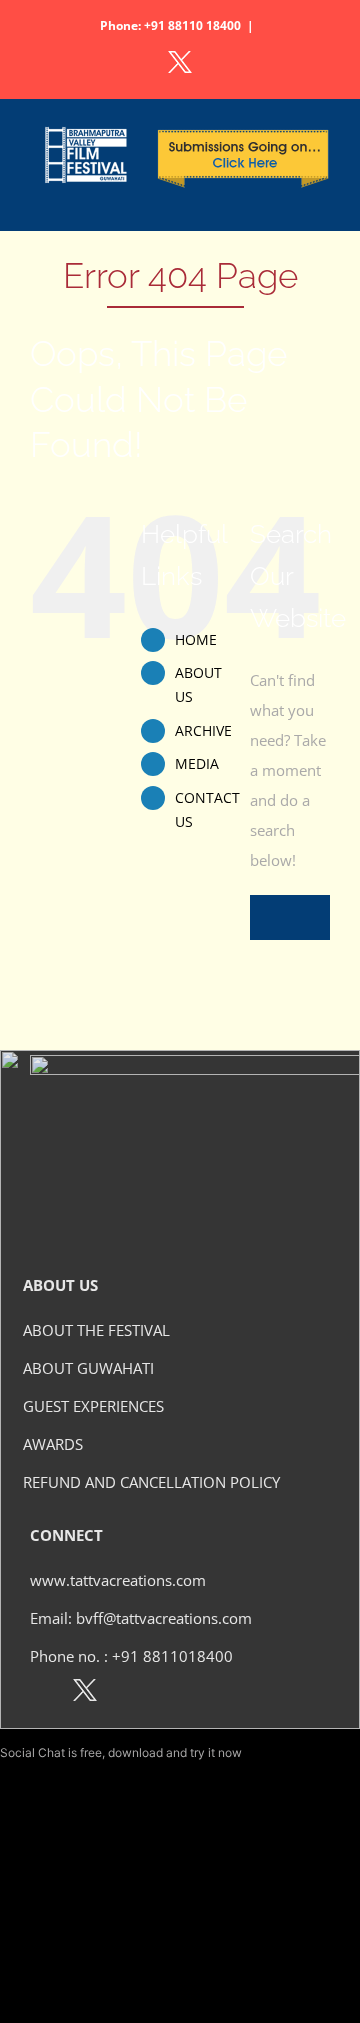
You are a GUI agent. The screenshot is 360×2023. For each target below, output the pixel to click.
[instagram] (128, 1694)
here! (259, 1752)
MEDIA (197, 763)
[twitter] (85, 1694)
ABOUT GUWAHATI (88, 1368)
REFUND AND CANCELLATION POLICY (151, 1482)
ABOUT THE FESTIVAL (96, 1330)
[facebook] (41, 1694)
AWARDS (53, 1444)
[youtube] (171, 1694)
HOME (196, 639)
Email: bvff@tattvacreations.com (141, 1618)
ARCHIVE (203, 730)
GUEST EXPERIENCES (93, 1406)
